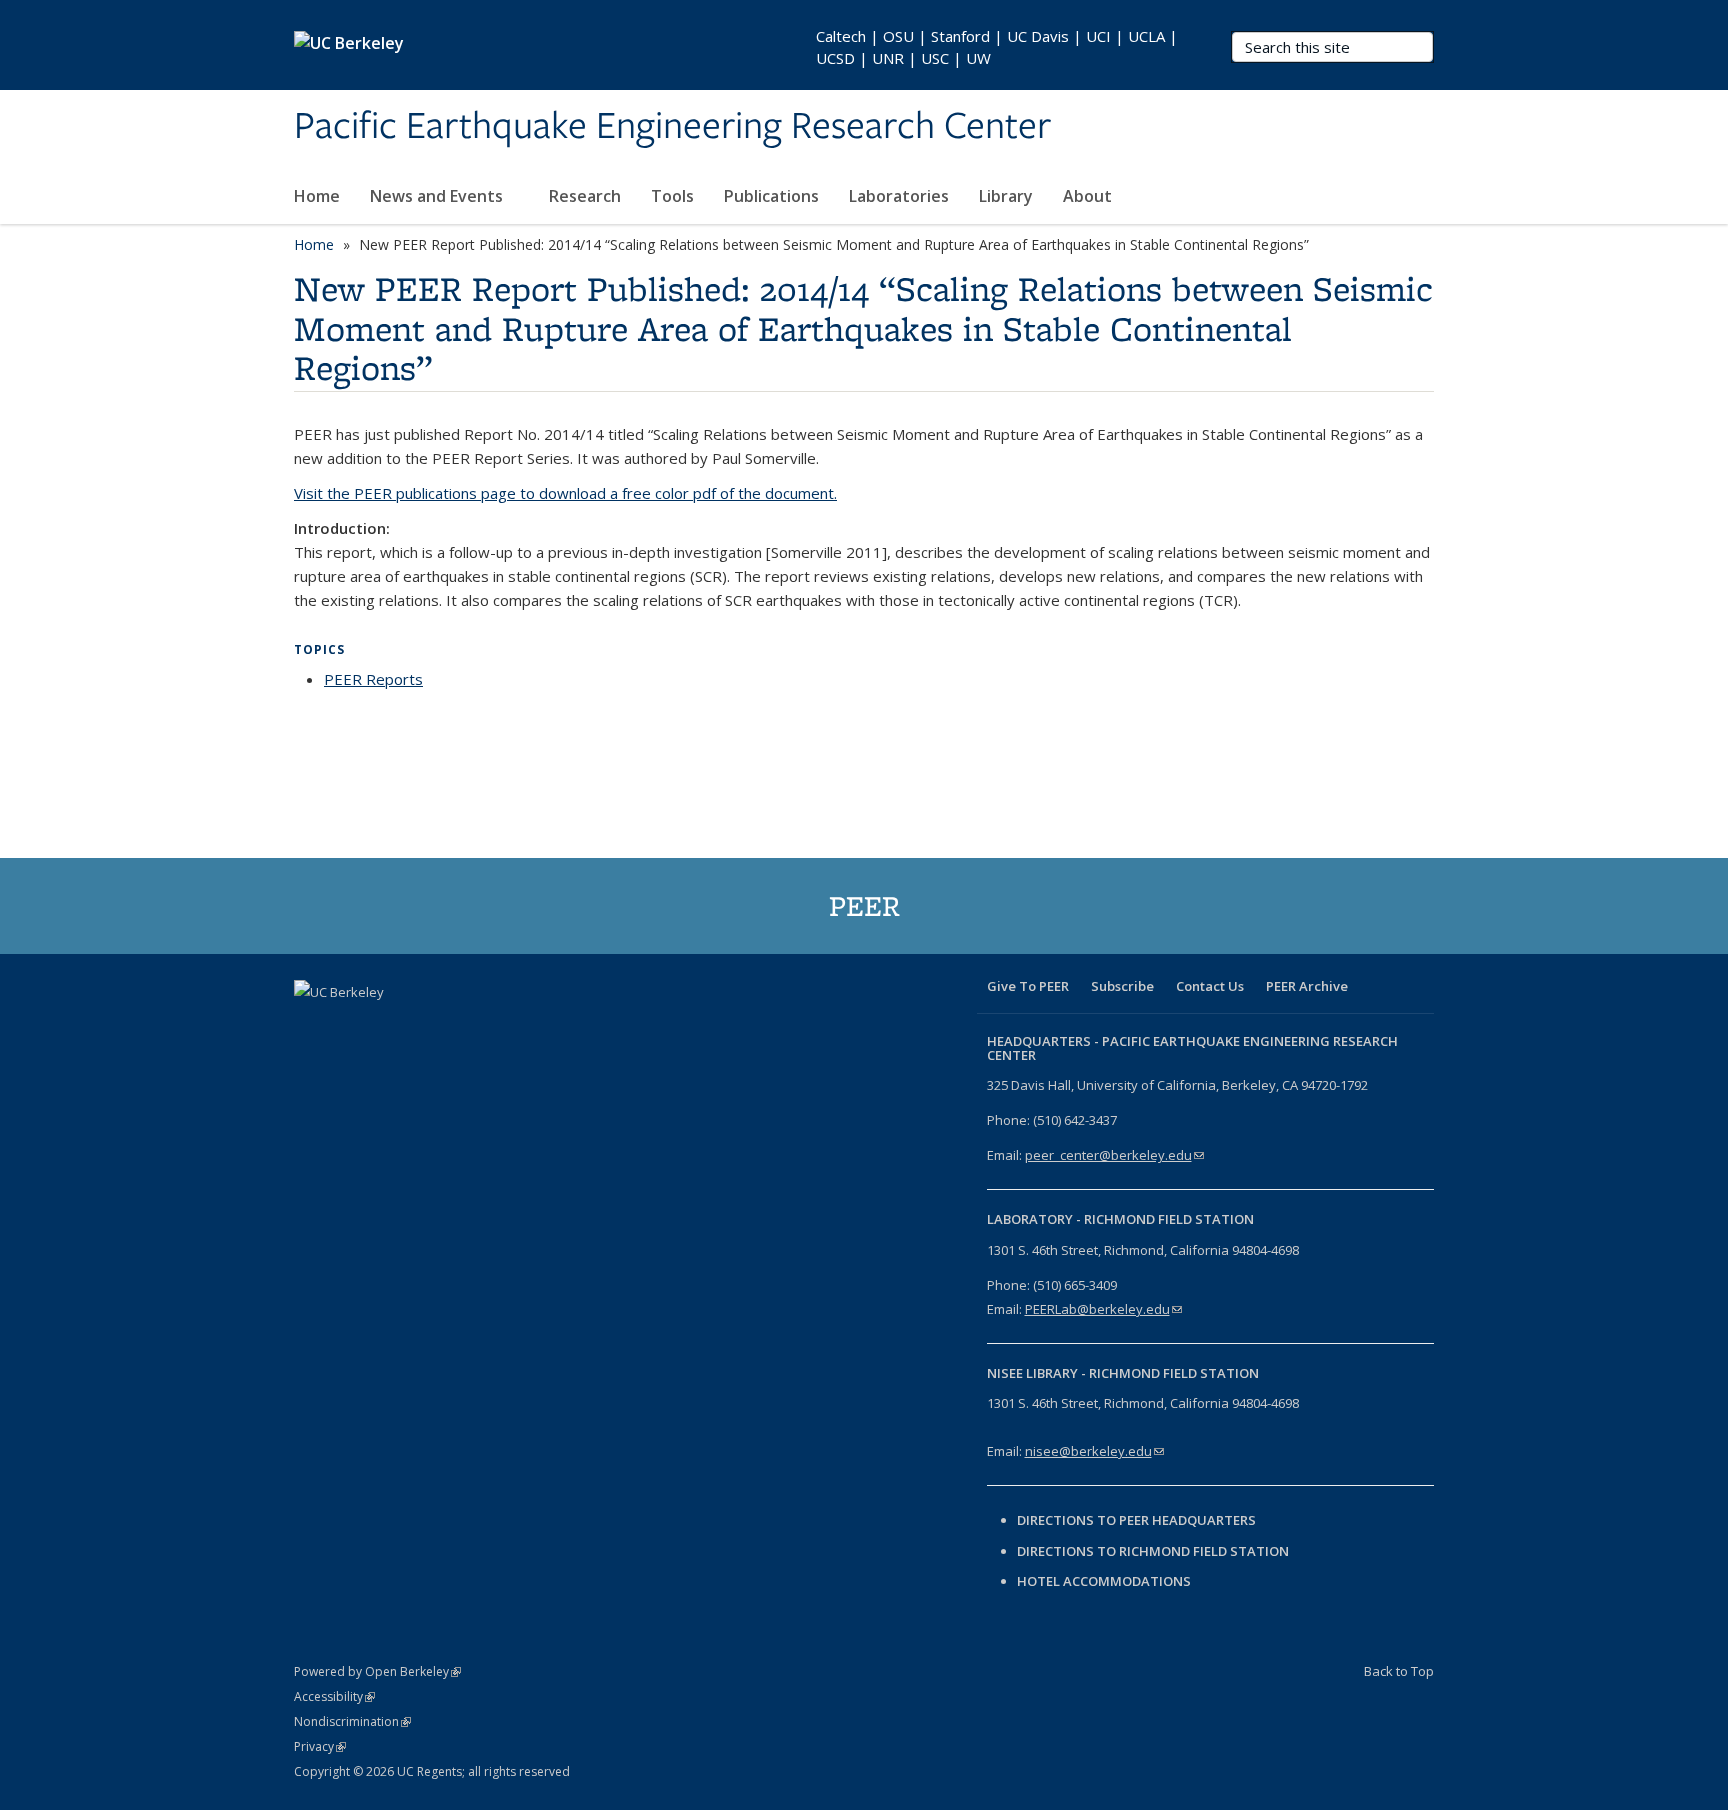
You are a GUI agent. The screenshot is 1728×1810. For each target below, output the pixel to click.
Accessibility (334, 1696)
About (1089, 196)
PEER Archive (1307, 986)
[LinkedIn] (390, 1026)
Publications (771, 196)
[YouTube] (429, 1026)
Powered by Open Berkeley (377, 1671)
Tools (672, 196)
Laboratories (899, 196)
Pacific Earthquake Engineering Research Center (672, 127)
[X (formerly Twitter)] (351, 1026)
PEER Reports (373, 679)
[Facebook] (312, 1026)
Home (317, 196)
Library (1006, 196)
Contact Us (1210, 986)
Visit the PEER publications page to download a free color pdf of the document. (565, 493)
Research (585, 196)
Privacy (320, 1746)
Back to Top (1399, 1671)
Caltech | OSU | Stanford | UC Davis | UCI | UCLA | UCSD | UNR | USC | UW (997, 47)
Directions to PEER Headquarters (1138, 1520)
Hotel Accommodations (1104, 1581)
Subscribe (1122, 986)
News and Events (438, 196)
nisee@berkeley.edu (1094, 1451)
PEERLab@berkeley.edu (1103, 1309)
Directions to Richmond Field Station (1153, 1551)
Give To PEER (1028, 986)
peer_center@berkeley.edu (1114, 1155)
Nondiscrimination (352, 1721)
